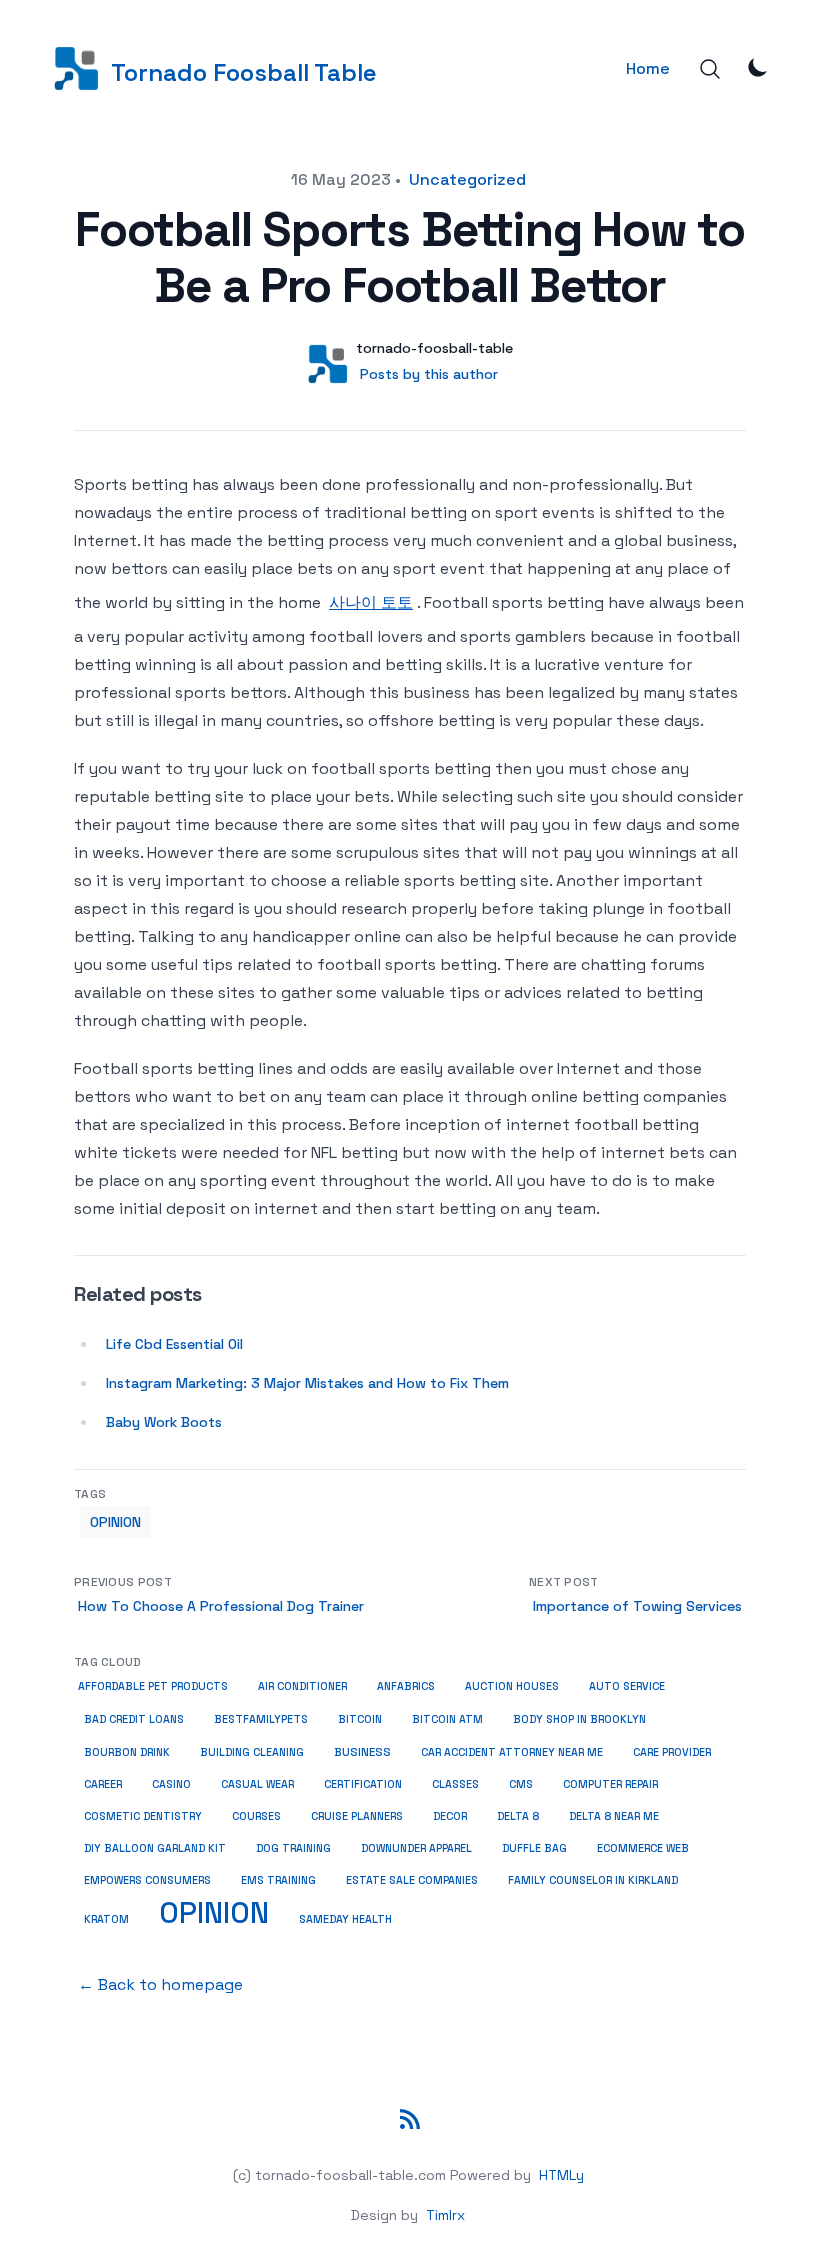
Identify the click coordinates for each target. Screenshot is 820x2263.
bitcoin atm (447, 1719)
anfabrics (406, 1686)
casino (171, 1784)
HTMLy (561, 2175)
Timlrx (445, 2215)
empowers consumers (147, 1880)
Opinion (115, 1522)
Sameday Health (345, 1919)
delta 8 (518, 1816)
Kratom (106, 1919)
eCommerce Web (643, 1848)
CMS (521, 1784)
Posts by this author (429, 374)
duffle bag (534, 1848)
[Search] (710, 69)
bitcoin (360, 1719)
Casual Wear (257, 1784)
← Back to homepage (160, 1984)
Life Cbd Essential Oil (174, 1344)
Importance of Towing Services (637, 1606)
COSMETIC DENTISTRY (143, 1816)
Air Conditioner (302, 1686)
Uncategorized (467, 179)
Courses (256, 1816)
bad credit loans (134, 1719)
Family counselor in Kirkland (593, 1880)
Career (103, 1784)
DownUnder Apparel (416, 1848)
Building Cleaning (252, 1752)
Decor (450, 1816)
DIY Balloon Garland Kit (155, 1848)
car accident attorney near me (512, 1752)
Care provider (672, 1752)
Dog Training (293, 1848)
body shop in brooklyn (579, 1719)
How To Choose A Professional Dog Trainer (221, 1606)
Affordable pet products (153, 1686)
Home (648, 68)
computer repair (610, 1784)
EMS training (278, 1880)
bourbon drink (127, 1752)
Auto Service (627, 1686)
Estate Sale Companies (412, 1880)
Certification (363, 1784)
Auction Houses (512, 1686)
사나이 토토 (371, 602)
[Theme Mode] (758, 67)
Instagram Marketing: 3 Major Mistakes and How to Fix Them (307, 1383)
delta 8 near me (614, 1816)
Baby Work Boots (164, 1422)
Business (362, 1752)
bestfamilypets (261, 1719)
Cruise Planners (357, 1816)
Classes (455, 1784)
